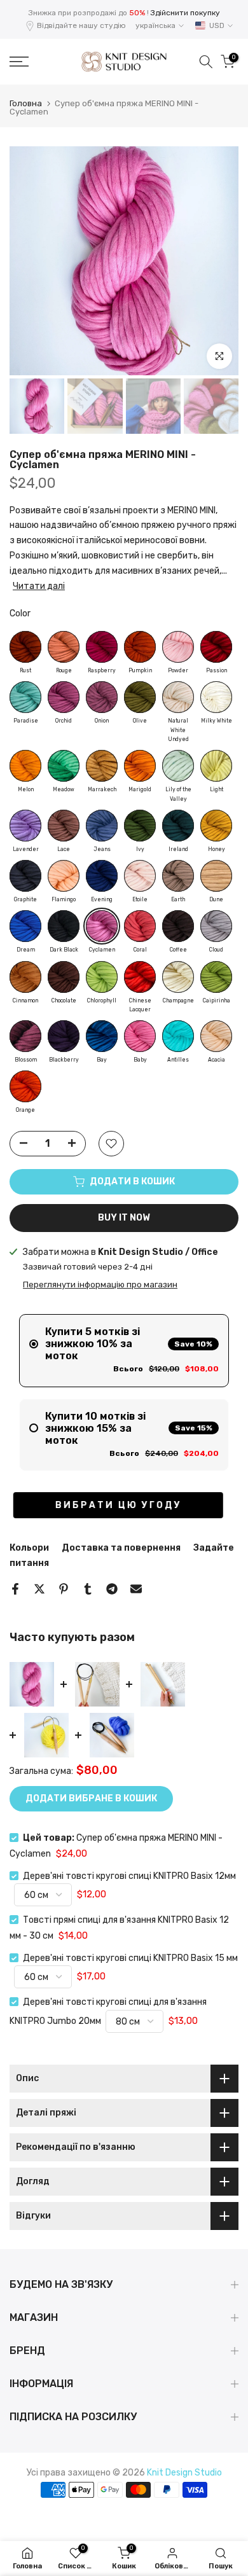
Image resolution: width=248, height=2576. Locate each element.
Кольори (29, 1548)
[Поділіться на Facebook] (15, 1589)
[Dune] (216, 876)
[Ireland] (178, 826)
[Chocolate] (64, 977)
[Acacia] (216, 1036)
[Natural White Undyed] (178, 697)
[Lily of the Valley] (178, 766)
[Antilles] (178, 1036)
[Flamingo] (64, 876)
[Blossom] (25, 1036)
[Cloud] (216, 926)
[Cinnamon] (25, 977)
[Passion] (216, 647)
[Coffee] (178, 926)
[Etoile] (140, 876)
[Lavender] (25, 826)
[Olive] (140, 697)
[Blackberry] (64, 1036)
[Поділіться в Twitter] (39, 1589)
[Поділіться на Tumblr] (88, 1589)
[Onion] (102, 697)
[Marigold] (140, 766)
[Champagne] (178, 977)
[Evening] (102, 876)
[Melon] (25, 766)
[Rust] (25, 647)
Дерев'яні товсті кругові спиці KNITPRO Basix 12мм (129, 1876)
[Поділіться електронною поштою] (136, 1589)
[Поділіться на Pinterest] (64, 1589)
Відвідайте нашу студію (81, 25)
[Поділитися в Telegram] (112, 1589)
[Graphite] (25, 876)
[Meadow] (64, 766)
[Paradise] (25, 697)
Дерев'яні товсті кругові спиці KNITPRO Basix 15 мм (130, 1958)
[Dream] (25, 926)
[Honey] (216, 826)
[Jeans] (102, 826)
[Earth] (178, 876)
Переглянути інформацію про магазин (100, 1285)
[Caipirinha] (216, 977)
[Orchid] (64, 697)
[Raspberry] (102, 647)
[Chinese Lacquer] (140, 977)
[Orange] (25, 1086)
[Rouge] (64, 647)
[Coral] (140, 926)
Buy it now (124, 1218)
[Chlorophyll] (102, 977)
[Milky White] (216, 697)
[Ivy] (140, 826)
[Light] (216, 766)
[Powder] (178, 647)
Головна (26, 103)
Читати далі (39, 586)
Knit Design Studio (184, 2473)
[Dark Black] (64, 926)
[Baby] (140, 1036)
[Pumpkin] (140, 647)
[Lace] (64, 826)
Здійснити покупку (185, 13)
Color (20, 613)
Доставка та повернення (121, 1548)
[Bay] (102, 1036)
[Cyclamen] (102, 926)
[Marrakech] (102, 766)
